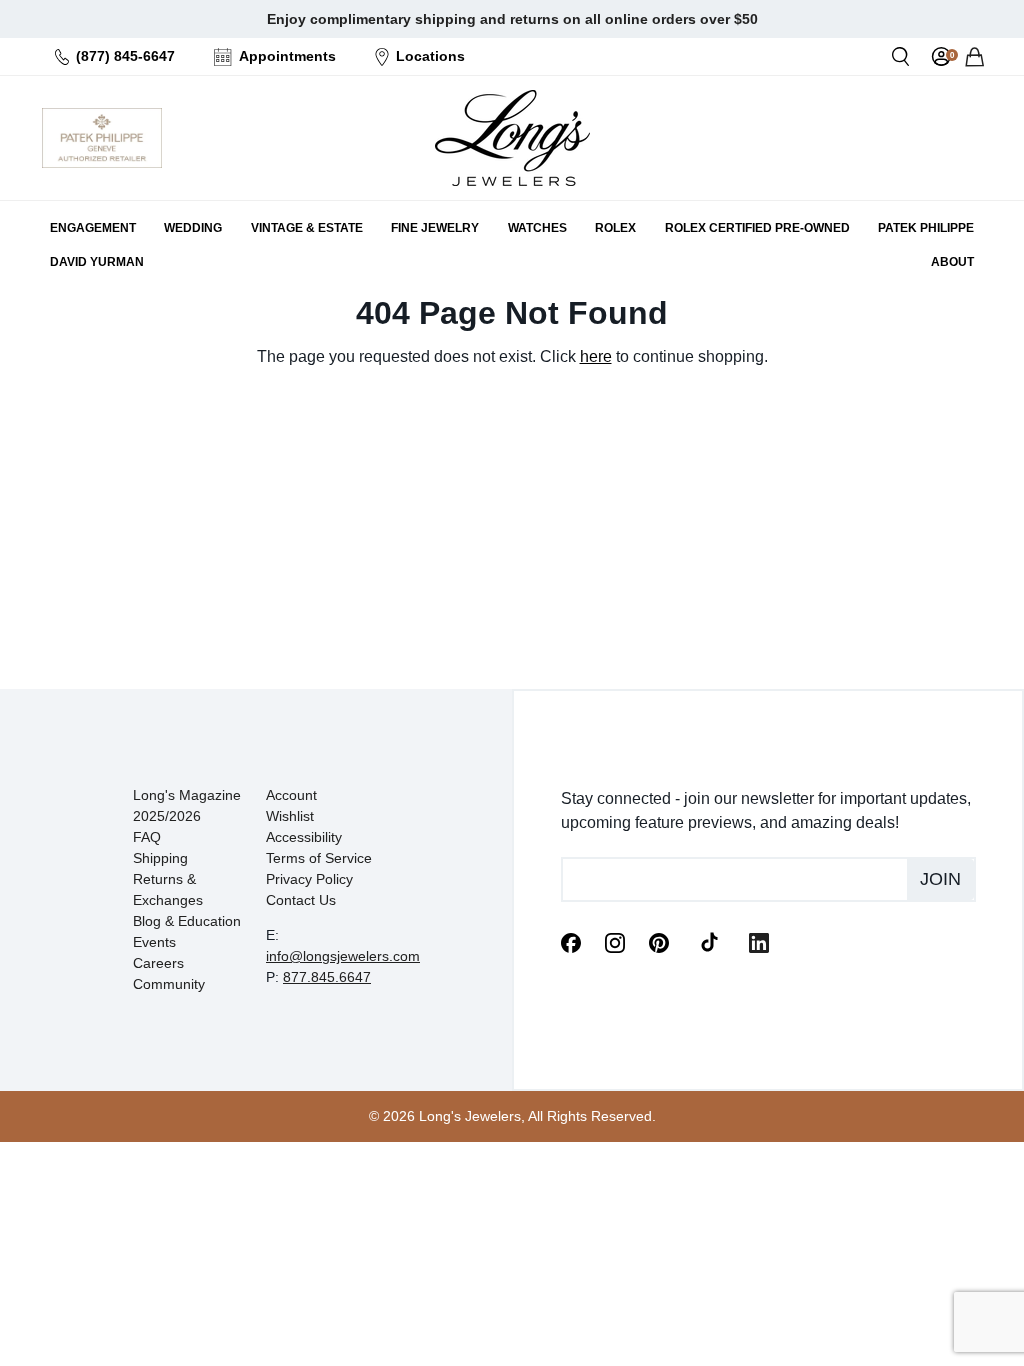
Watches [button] (537, 228)
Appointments (287, 56)
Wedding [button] (193, 228)
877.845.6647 (327, 977)
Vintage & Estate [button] (307, 228)
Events (154, 942)
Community (169, 984)
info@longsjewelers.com (343, 956)
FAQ (147, 837)
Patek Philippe (926, 228)
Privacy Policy (309, 879)
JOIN (940, 879)
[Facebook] (571, 941)
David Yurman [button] (97, 262)
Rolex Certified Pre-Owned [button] (757, 228)
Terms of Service (319, 858)
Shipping (160, 858)
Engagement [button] (93, 228)
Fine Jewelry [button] (435, 228)
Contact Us (301, 900)
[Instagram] (615, 941)
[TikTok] (709, 941)
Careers (158, 963)
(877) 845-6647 (125, 56)
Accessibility (304, 837)
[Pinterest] (659, 941)
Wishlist (290, 816)
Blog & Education (187, 921)
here (596, 356)
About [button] (952, 262)
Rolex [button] (615, 228)
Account (291, 795)
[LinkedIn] (759, 941)
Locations (430, 56)
